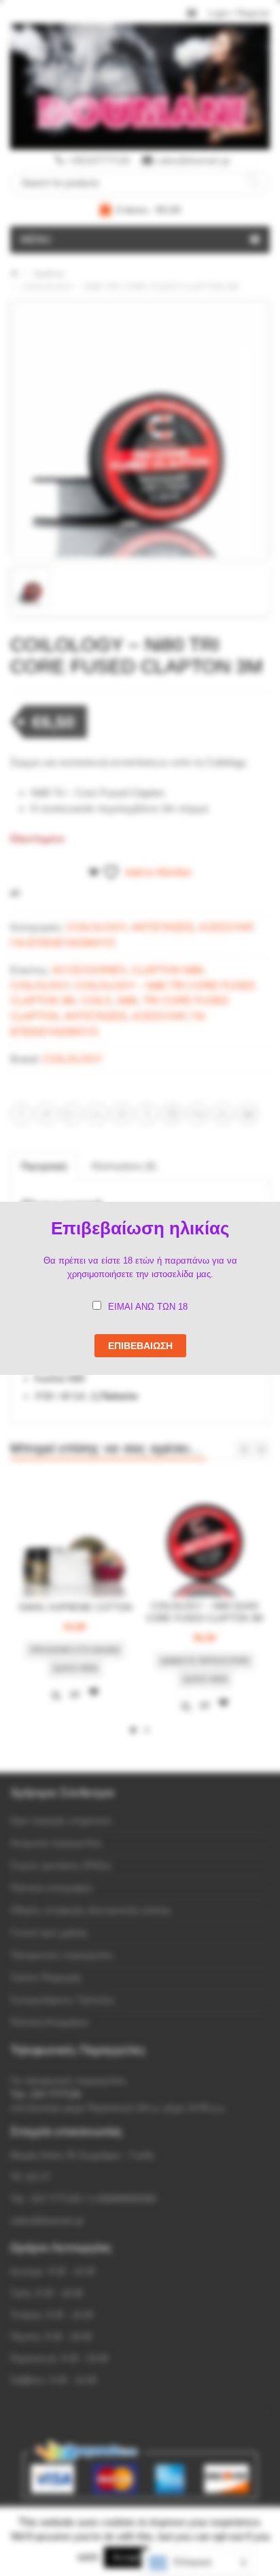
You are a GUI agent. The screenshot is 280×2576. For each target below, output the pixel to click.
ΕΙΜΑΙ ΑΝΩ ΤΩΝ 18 (148, 1307)
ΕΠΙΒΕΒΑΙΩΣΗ (140, 1346)
